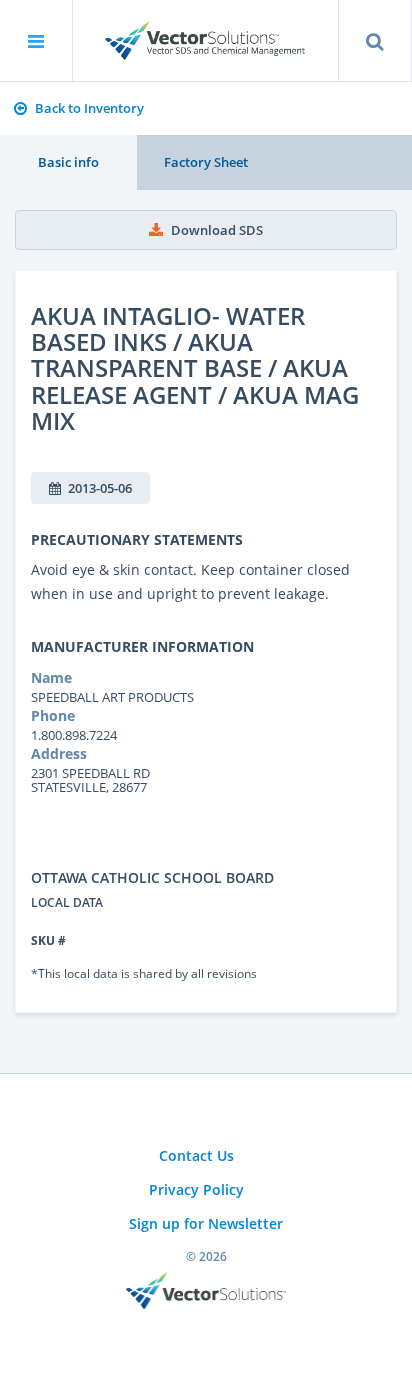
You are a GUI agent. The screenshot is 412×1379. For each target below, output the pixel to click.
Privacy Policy (196, 1189)
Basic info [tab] (68, 162)
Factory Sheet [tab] (206, 162)
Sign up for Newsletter (206, 1223)
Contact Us (196, 1155)
